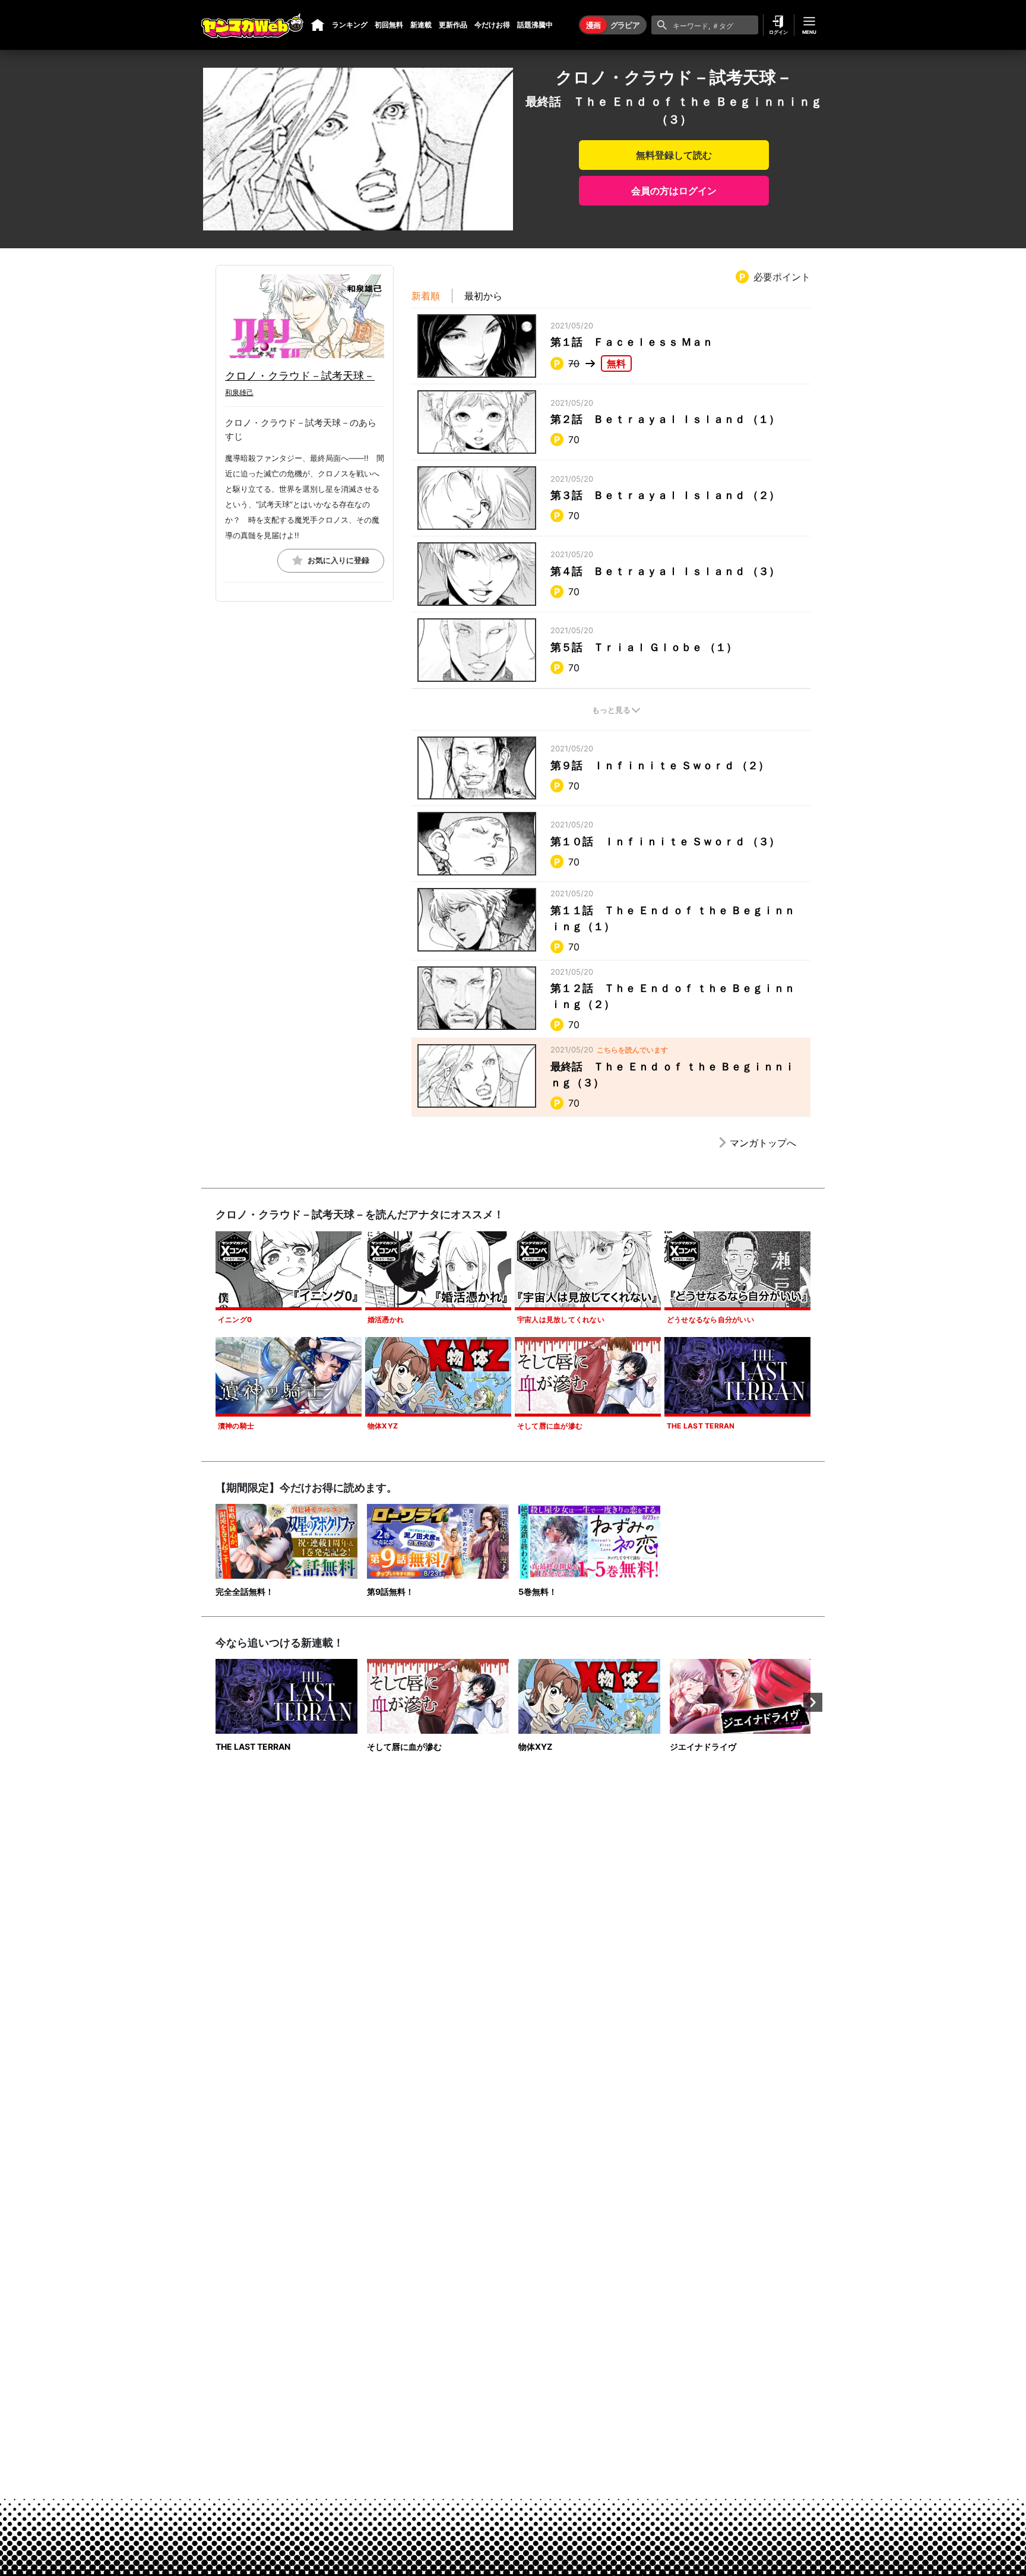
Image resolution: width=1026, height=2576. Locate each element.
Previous (213, 1702)
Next (813, 1702)
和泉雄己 (239, 392)
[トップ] (318, 25)
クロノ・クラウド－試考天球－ (300, 376)
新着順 (426, 296)
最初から (483, 296)
